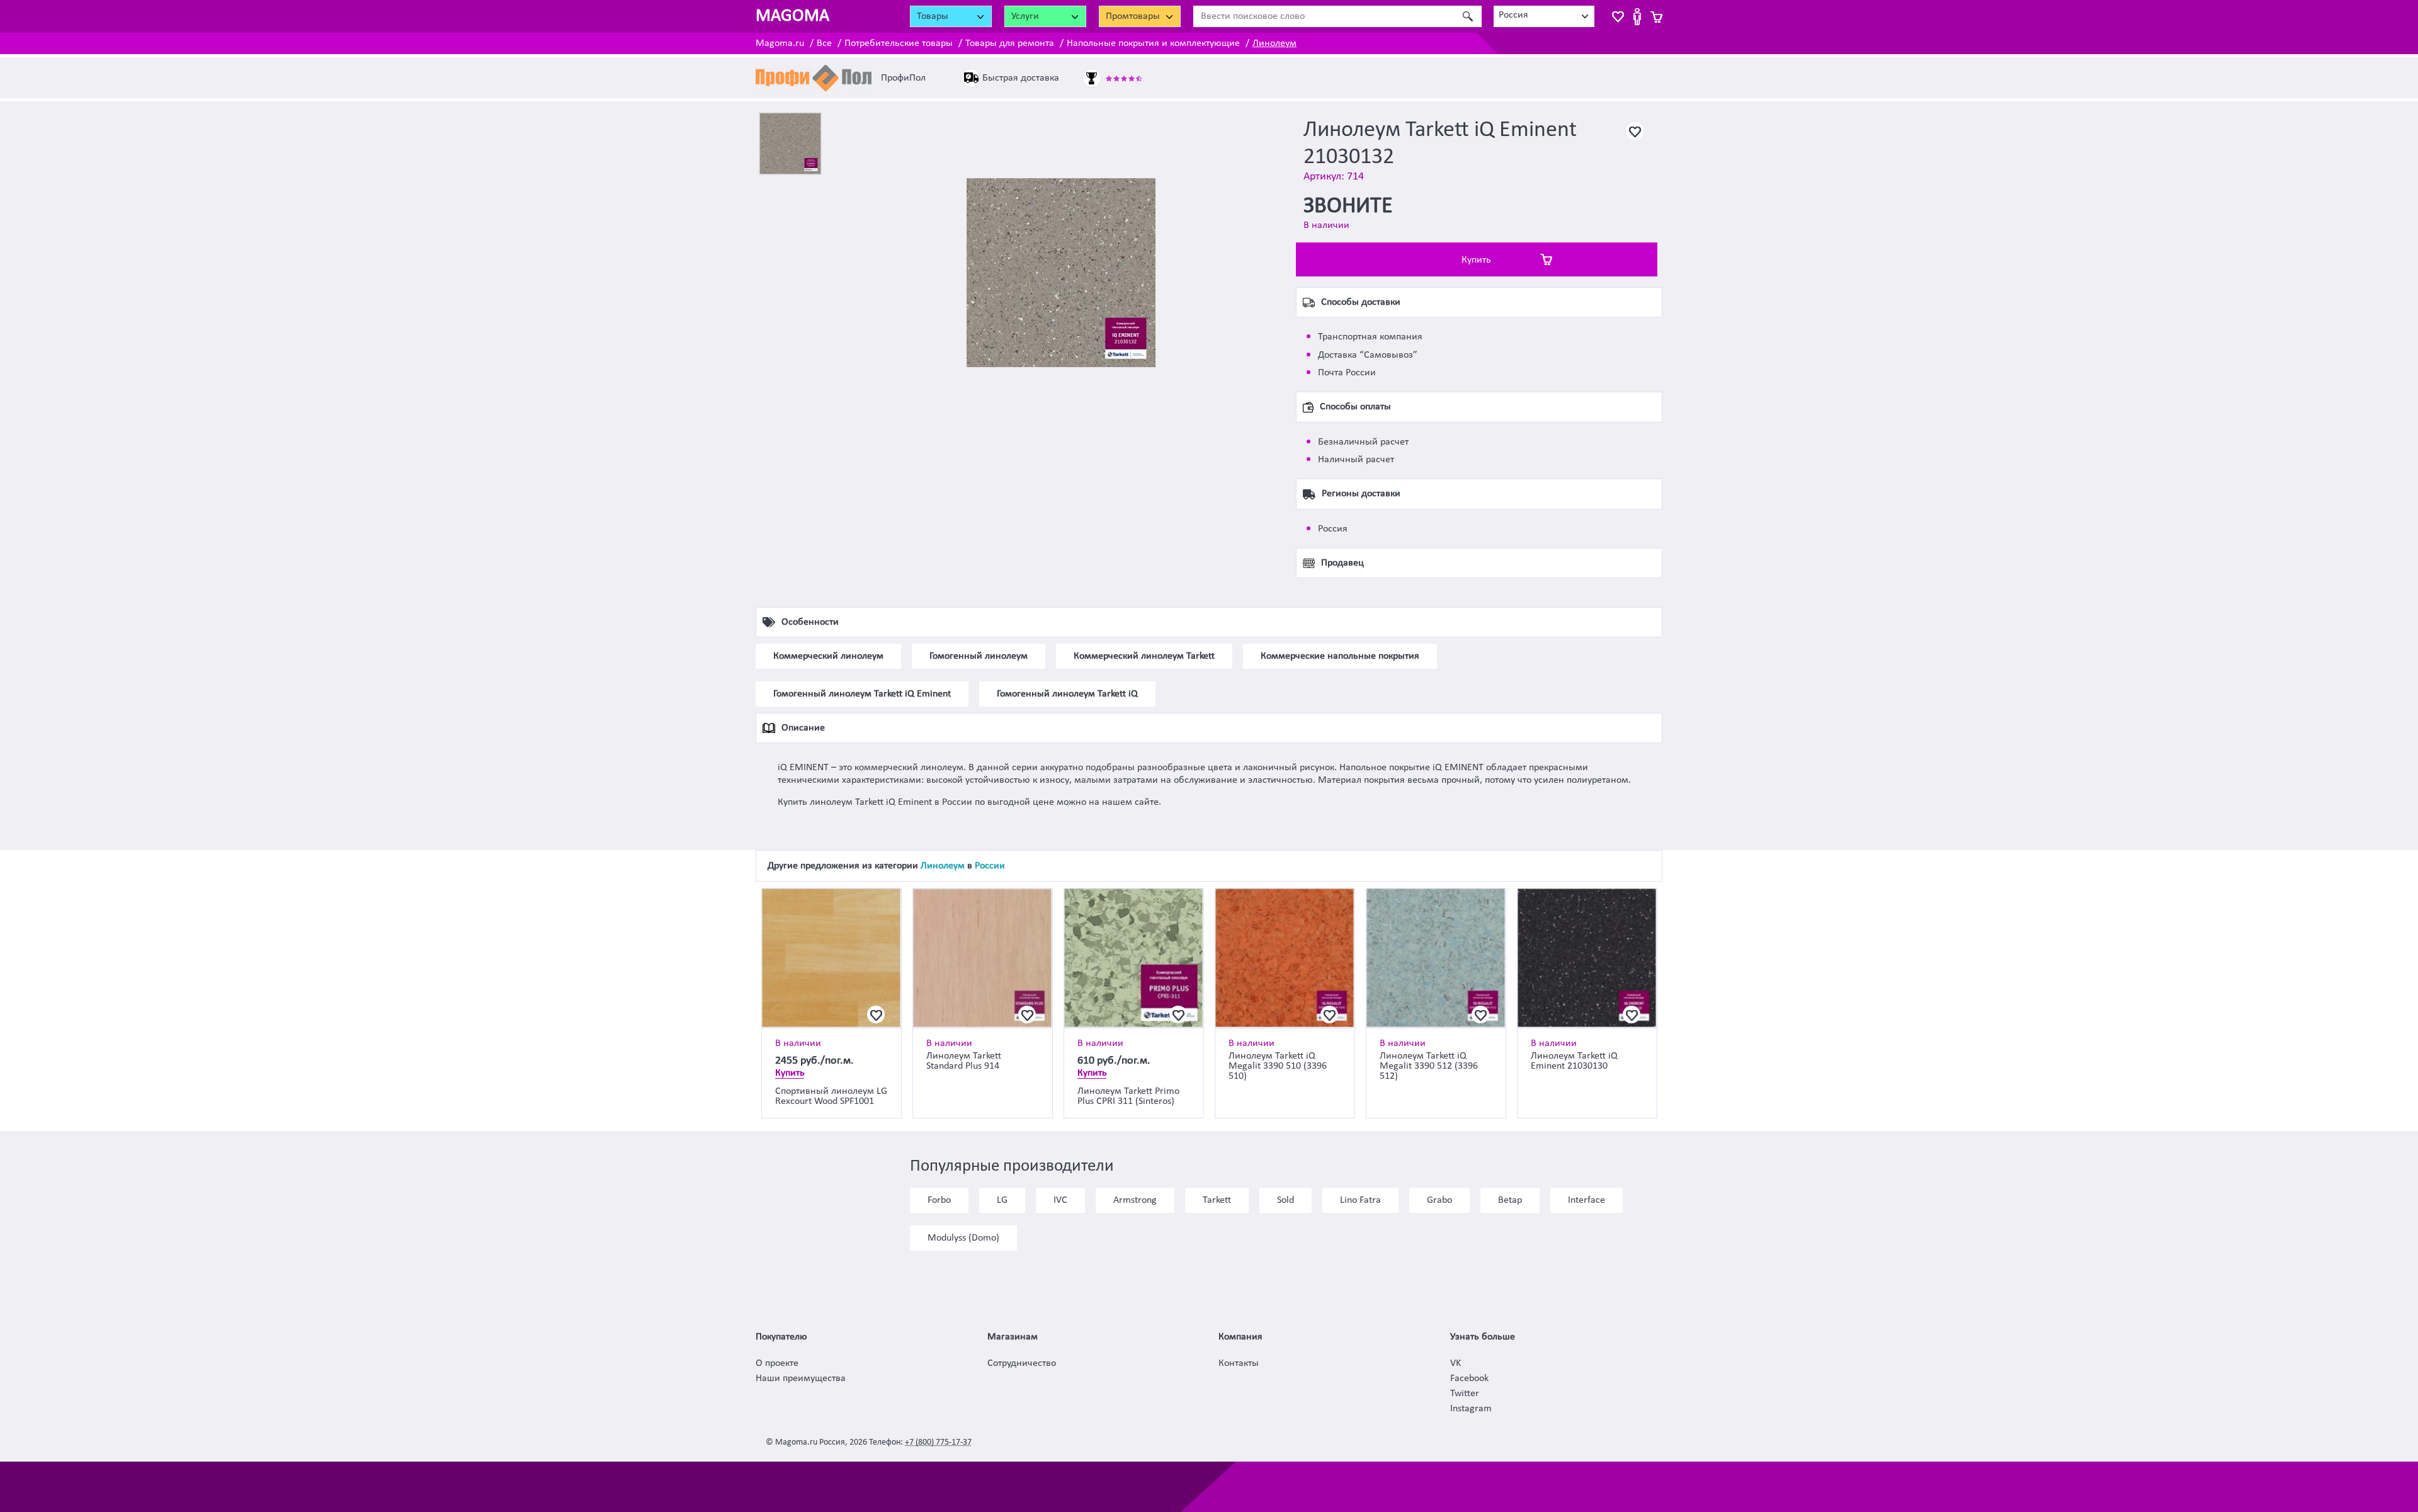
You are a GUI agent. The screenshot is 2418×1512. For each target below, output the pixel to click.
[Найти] (1467, 16)
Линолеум (1274, 43)
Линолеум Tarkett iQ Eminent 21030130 (1574, 1061)
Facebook (1469, 1378)
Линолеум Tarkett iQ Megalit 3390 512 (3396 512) (1429, 1066)
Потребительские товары (899, 43)
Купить (1476, 260)
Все (824, 43)
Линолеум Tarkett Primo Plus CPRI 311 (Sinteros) (1128, 1096)
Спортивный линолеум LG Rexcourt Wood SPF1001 (831, 1096)
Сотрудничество (1022, 1363)
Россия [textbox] (1513, 15)
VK (1456, 1363)
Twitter (1465, 1394)
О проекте (777, 1363)
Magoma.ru (780, 43)
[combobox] (1544, 16)
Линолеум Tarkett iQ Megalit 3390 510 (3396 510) (1278, 1066)
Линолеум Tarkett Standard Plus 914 (964, 1061)
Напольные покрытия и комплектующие (1153, 43)
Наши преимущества (801, 1378)
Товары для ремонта (1010, 43)
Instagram (1471, 1409)
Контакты (1239, 1363)
